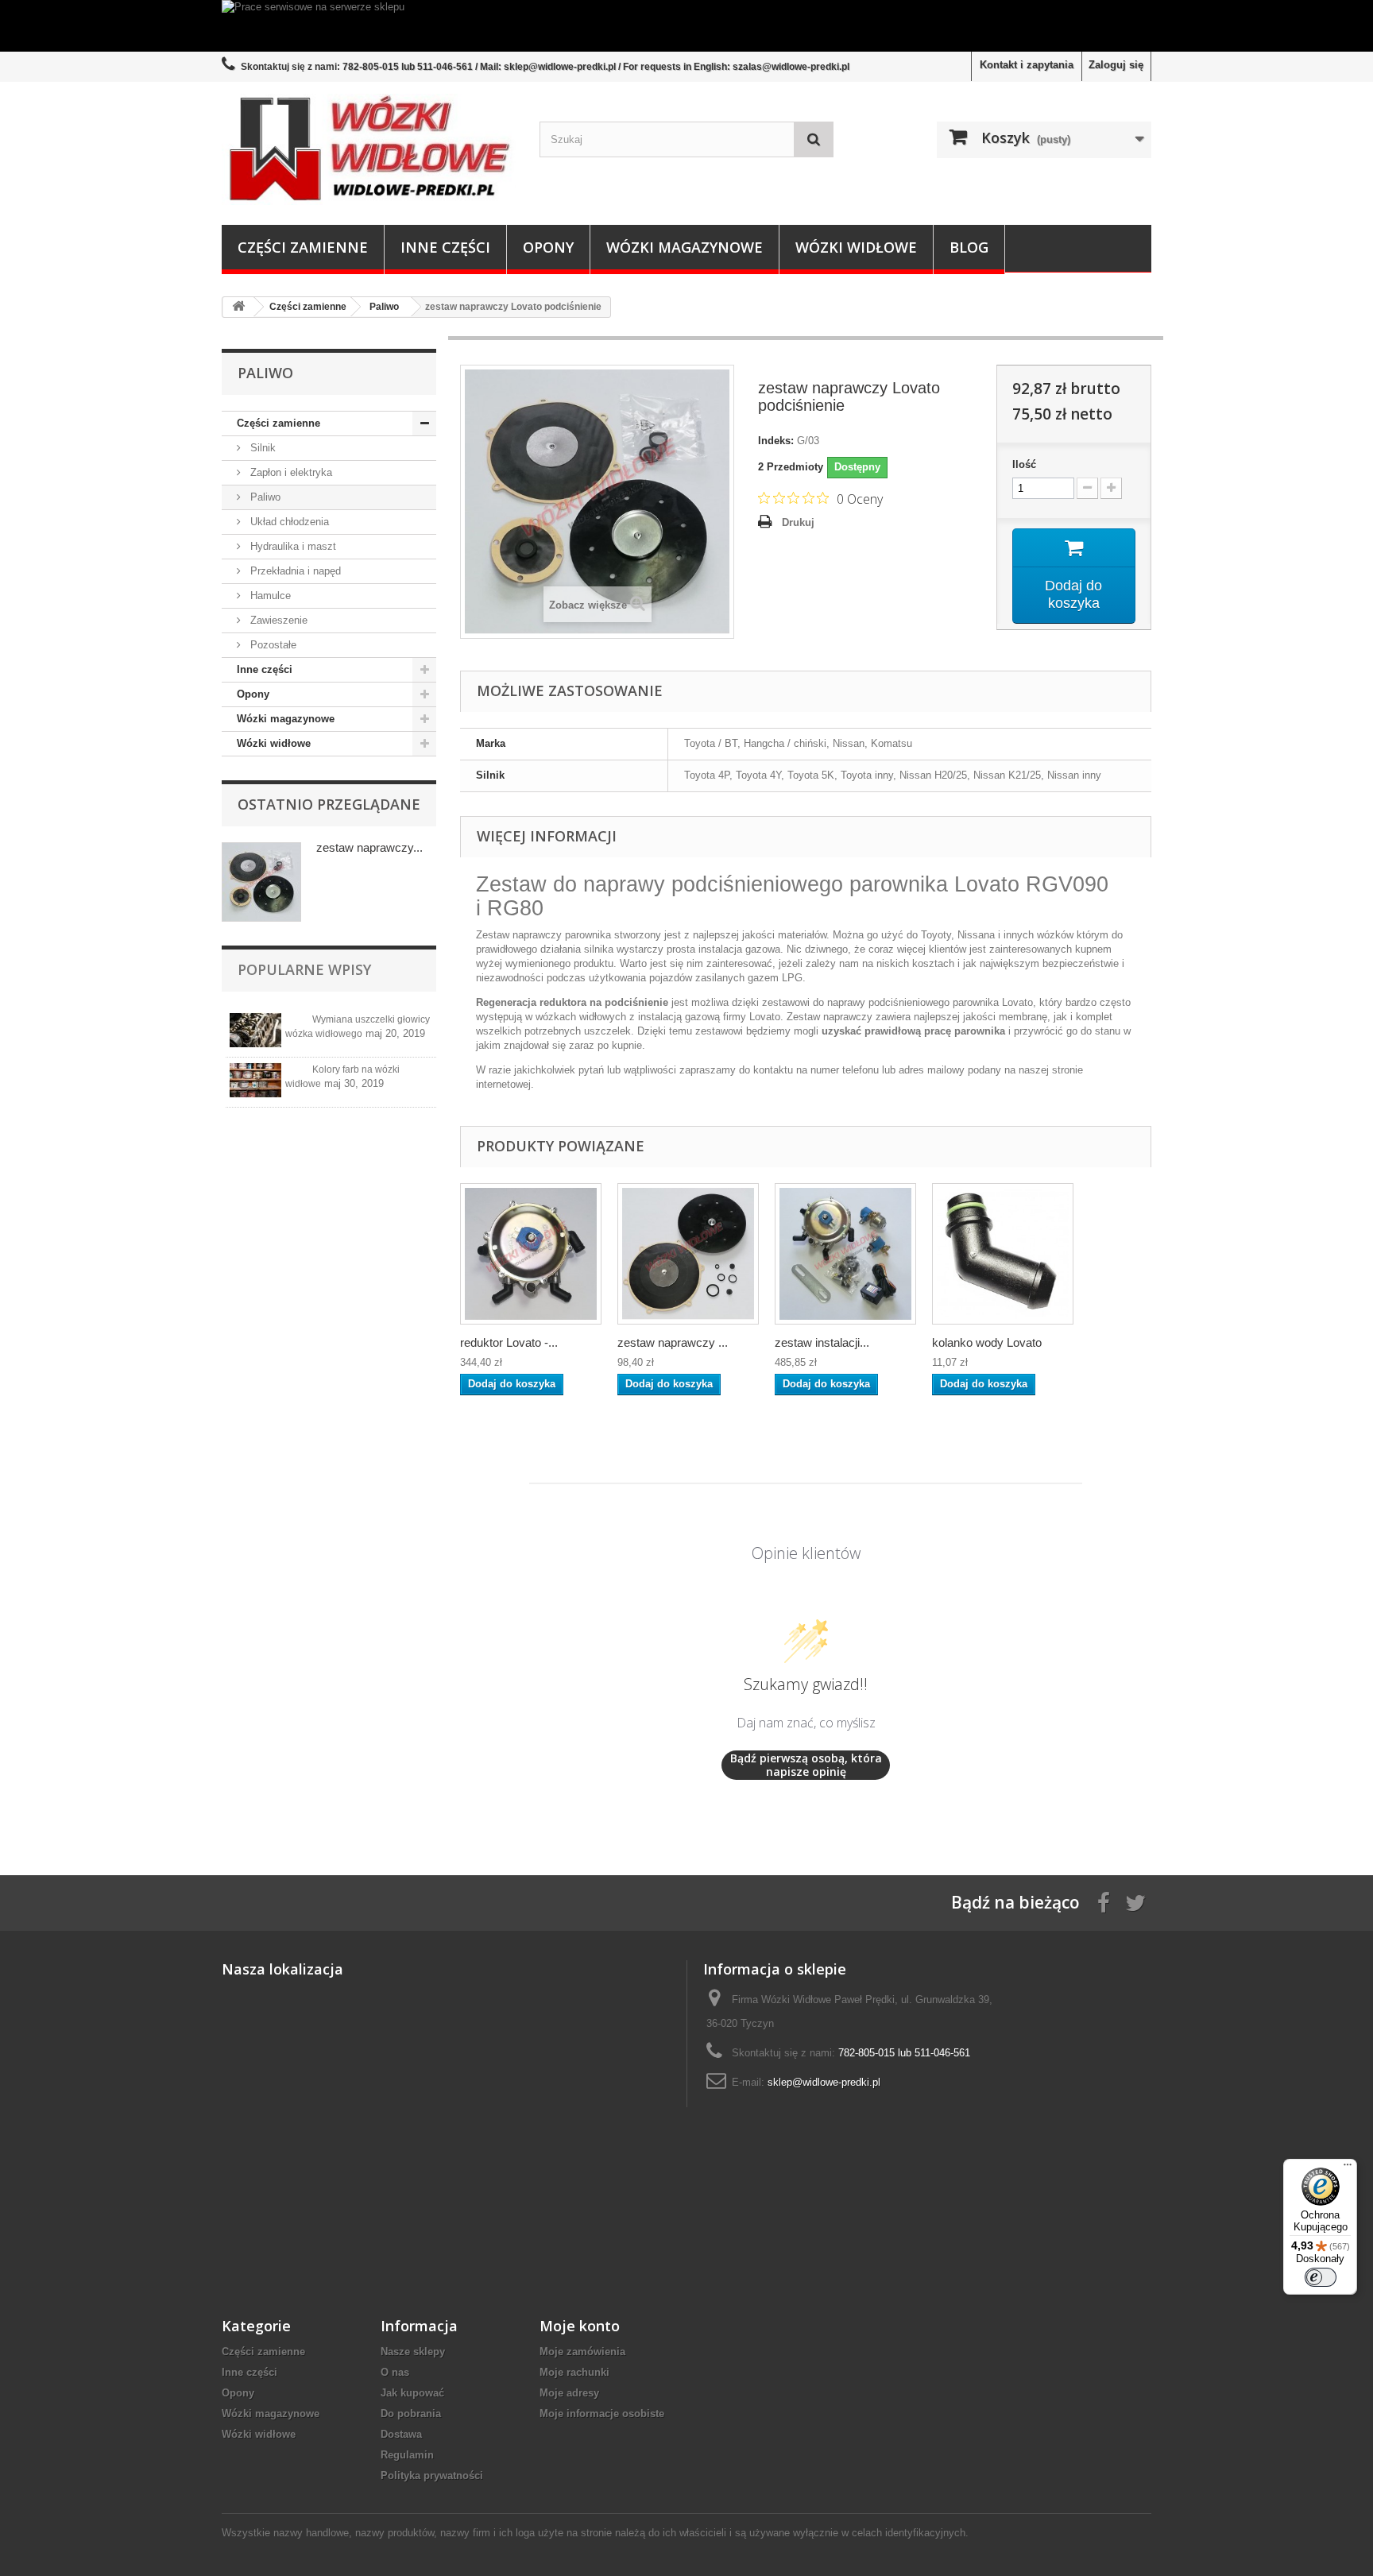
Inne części (445, 247)
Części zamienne (303, 247)
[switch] (1321, 2277)
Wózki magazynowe (685, 247)
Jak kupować (412, 2393)
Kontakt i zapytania (1027, 65)
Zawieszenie (277, 620)
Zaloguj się (1116, 65)
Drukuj (798, 522)
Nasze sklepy (413, 2352)
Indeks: (776, 441)
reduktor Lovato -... (509, 1342)
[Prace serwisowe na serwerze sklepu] (686, 26)
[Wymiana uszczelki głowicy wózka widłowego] (255, 1030)
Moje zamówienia (582, 2352)
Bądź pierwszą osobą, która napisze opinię (806, 1765)
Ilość (1024, 464)
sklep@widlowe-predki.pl (824, 2082)
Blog (969, 247)
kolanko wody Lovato (987, 1342)
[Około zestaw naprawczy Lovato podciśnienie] (261, 882)
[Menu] (1348, 2168)
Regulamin (407, 2455)
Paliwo (264, 497)
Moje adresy (569, 2393)
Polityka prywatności (432, 2475)
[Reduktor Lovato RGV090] (531, 1254)
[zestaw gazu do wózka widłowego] (845, 1254)
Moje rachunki (574, 2372)
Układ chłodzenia (288, 522)
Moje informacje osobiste (602, 2414)
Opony (548, 247)
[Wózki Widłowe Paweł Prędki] (369, 149)
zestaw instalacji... (822, 1342)
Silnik (261, 448)
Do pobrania (411, 2414)
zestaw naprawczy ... (673, 1342)
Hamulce (269, 596)
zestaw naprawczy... (369, 847)
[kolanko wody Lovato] (1003, 1254)
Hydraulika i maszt (292, 546)
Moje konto (580, 2326)
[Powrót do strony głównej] (238, 307)
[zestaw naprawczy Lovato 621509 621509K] (688, 1254)
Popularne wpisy (304, 969)
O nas (395, 2372)
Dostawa (401, 2434)
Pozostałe (272, 645)
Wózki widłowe (856, 247)
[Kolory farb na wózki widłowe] (255, 1080)
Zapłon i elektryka (290, 472)
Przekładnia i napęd (294, 571)
